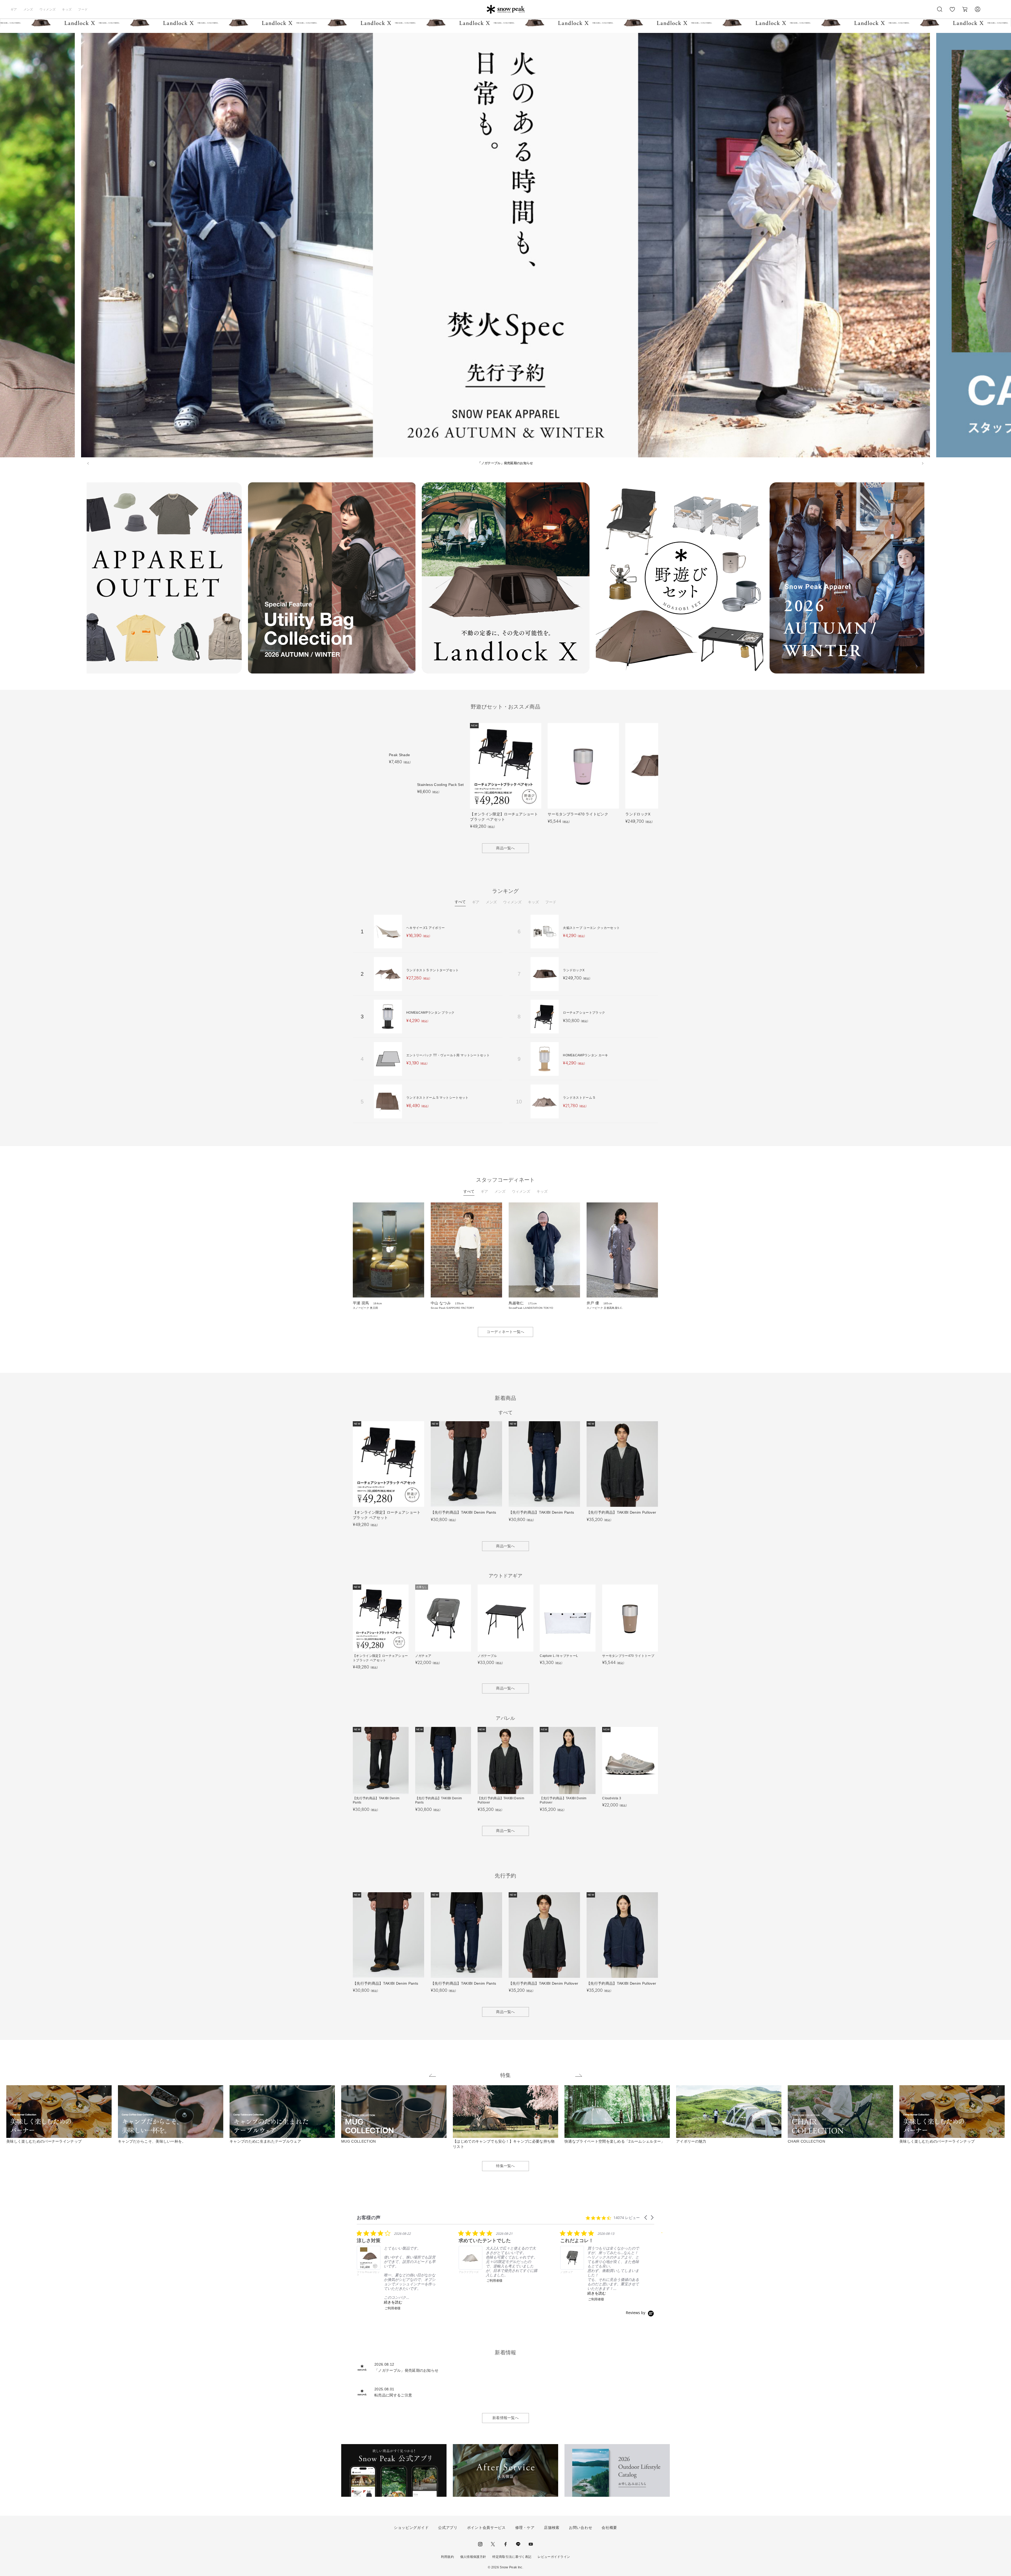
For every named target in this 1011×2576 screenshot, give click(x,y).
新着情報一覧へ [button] (506, 2418)
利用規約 (447, 2557)
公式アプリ (448, 2528)
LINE (518, 2544)
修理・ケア (525, 2528)
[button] (646, 2218)
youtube (531, 2544)
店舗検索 (552, 2528)
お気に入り (952, 12)
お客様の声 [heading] (369, 2218)
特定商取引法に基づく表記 (512, 2557)
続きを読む (393, 2302)
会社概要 (609, 2528)
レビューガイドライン (554, 2557)
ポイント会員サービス (486, 2528)
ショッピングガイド (411, 2528)
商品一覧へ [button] (506, 848)
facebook (506, 2544)
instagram (480, 2544)
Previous (83, 579)
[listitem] (396, 2270)
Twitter (493, 2544)
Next (928, 579)
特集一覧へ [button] (506, 2166)
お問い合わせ (581, 2528)
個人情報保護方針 (473, 2557)
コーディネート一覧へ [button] (505, 1332)
